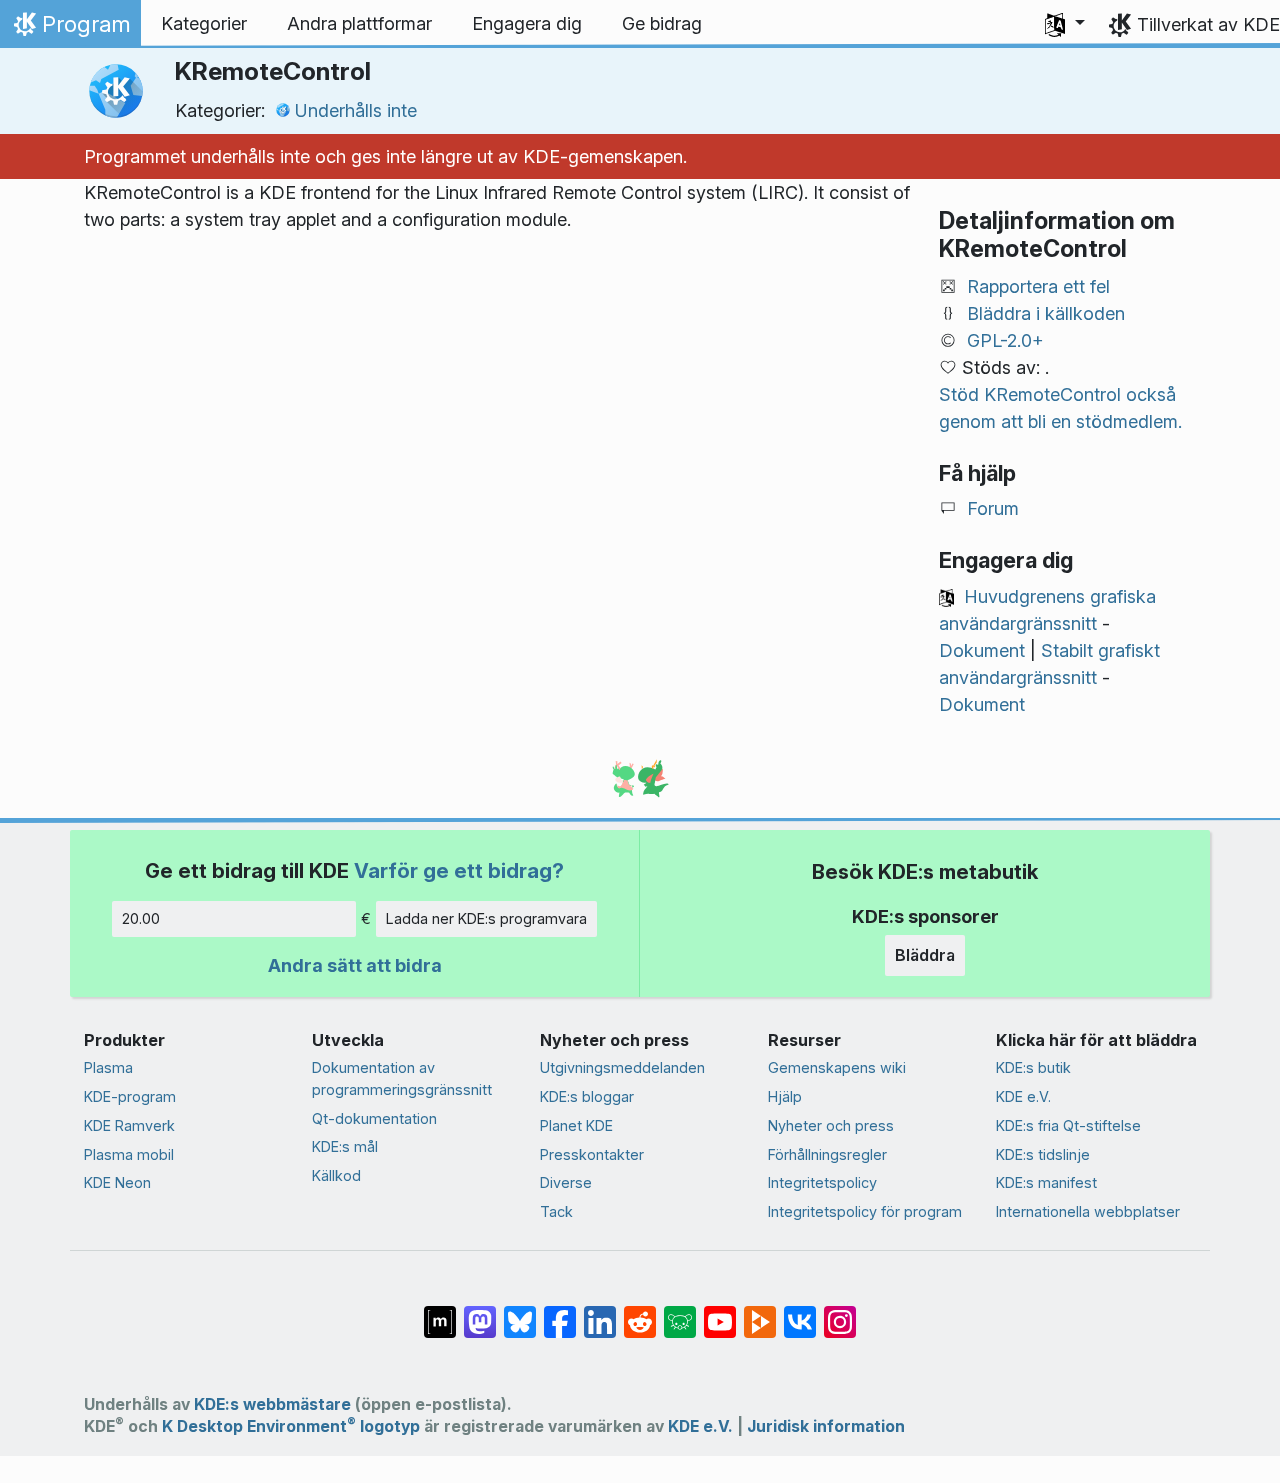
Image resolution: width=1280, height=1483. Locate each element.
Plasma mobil (129, 1154)
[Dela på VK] (800, 1312)
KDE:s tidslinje (1043, 1154)
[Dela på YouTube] (720, 1312)
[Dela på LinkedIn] (600, 1312)
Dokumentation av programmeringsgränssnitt (402, 1078)
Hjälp (785, 1096)
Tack (556, 1211)
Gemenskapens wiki (837, 1067)
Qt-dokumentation (374, 1118)
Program (70, 29)
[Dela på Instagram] (840, 1312)
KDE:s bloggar (587, 1096)
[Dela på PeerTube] (760, 1312)
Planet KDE (576, 1125)
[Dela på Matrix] (440, 1312)
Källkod (336, 1175)
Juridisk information (826, 1426)
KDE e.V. (1023, 1096)
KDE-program (130, 1096)
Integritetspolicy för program (865, 1211)
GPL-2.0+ (1005, 340)
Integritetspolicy (822, 1182)
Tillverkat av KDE (1208, 24)
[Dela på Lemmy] (680, 1312)
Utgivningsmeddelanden (622, 1067)
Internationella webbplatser (1088, 1211)
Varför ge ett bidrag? (459, 870)
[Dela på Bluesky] (520, 1312)
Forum (993, 508)
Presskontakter (592, 1154)
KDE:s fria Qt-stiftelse (1068, 1125)
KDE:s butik (1033, 1067)
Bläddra (925, 955)
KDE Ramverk (129, 1125)
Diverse (566, 1182)
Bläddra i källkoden (1046, 313)
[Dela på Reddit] (640, 1312)
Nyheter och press (831, 1125)
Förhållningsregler (827, 1154)
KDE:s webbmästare (272, 1404)
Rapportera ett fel (1038, 286)
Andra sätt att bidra (355, 965)
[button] (1065, 24)
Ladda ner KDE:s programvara (486, 918)
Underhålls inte (356, 110)
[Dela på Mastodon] (480, 1312)
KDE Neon (117, 1182)
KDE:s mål (345, 1146)
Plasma (108, 1067)
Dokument (982, 650)
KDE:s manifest (1046, 1182)
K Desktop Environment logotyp (291, 1426)
